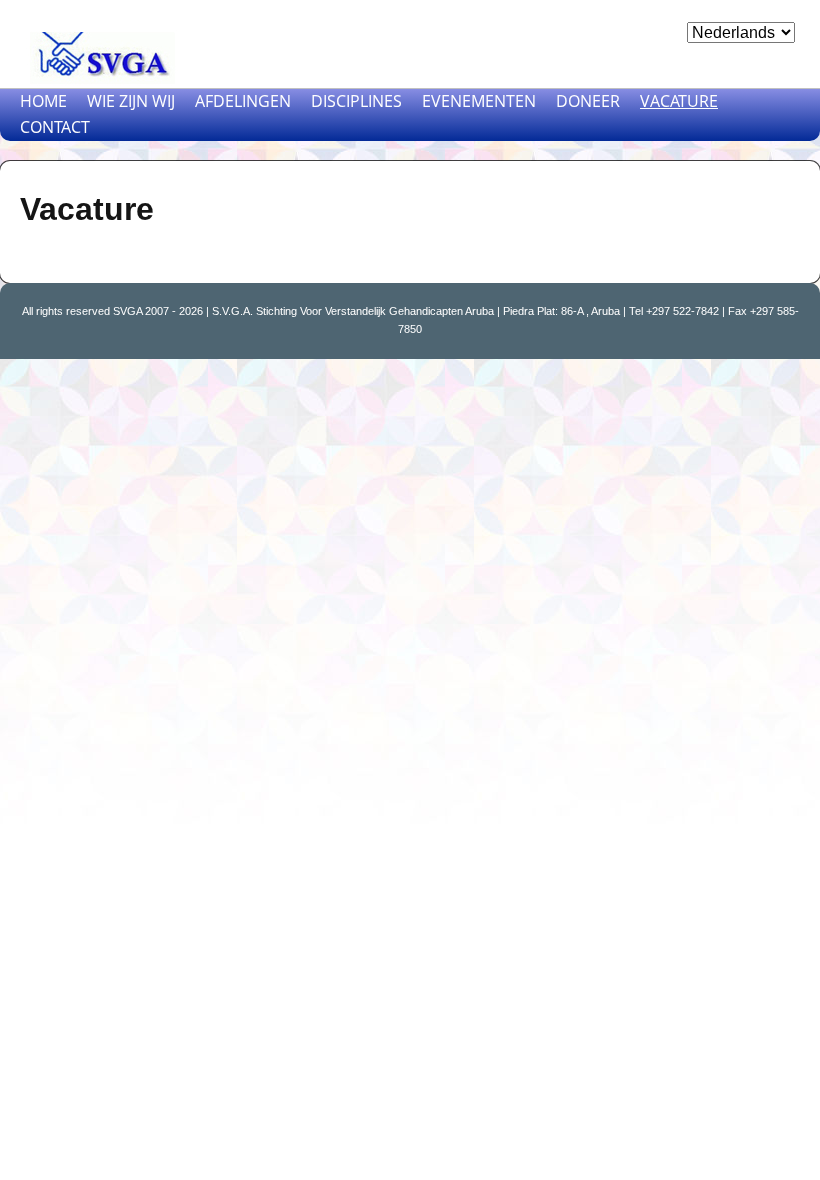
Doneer (588, 101)
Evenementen (479, 101)
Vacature (679, 101)
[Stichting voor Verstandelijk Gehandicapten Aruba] (100, 53)
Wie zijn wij (131, 101)
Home (43, 101)
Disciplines (356, 101)
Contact (55, 127)
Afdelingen (243, 101)
